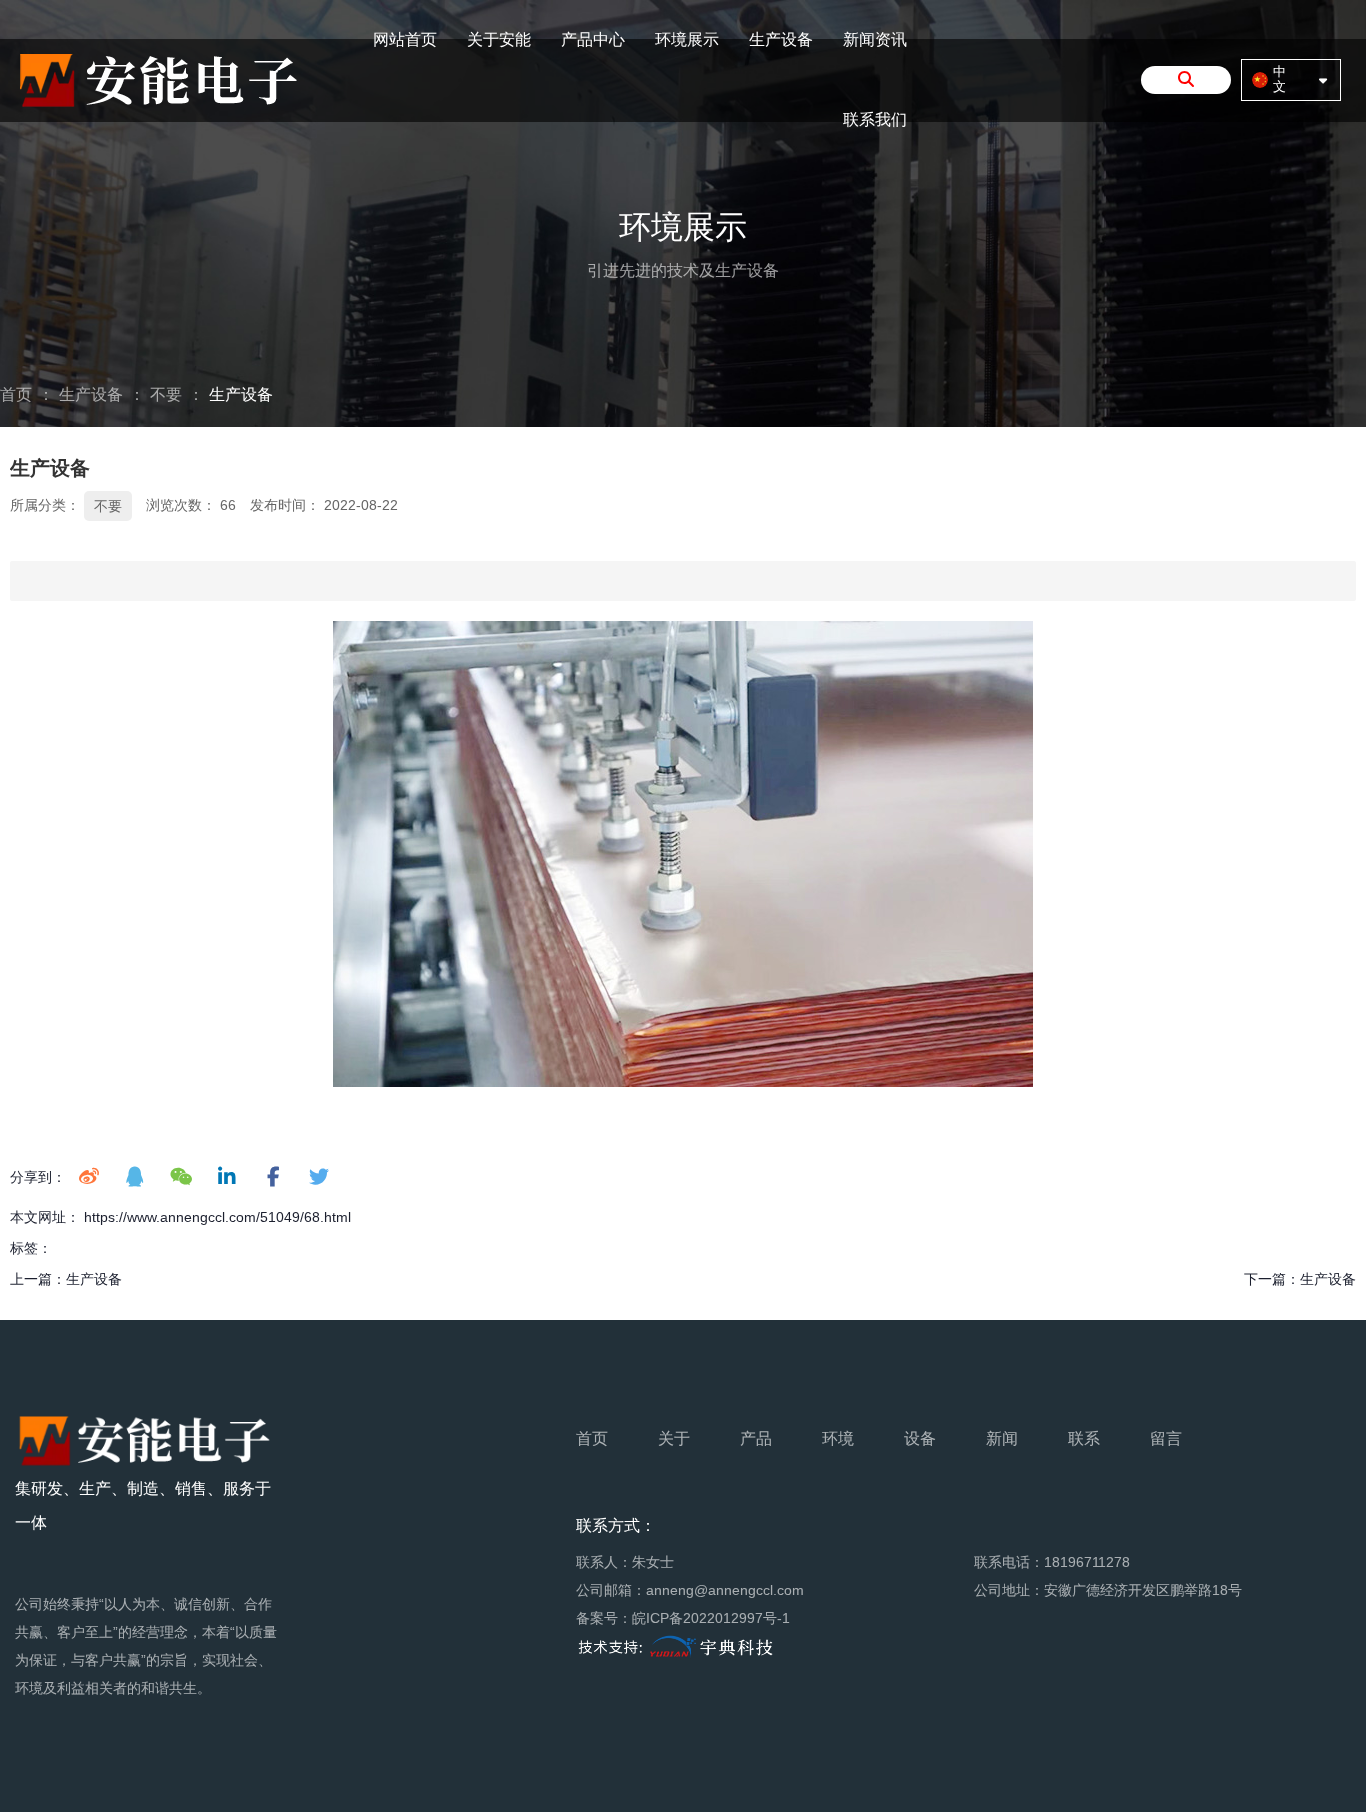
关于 (674, 1438)
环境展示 (687, 39)
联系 (1084, 1438)
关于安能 (499, 39)
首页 (18, 394)
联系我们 (875, 119)
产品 (756, 1438)
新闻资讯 (875, 39)
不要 (166, 394)
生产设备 (781, 39)
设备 (920, 1438)
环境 (838, 1438)
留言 (1166, 1438)
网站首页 (405, 39)
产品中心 (593, 39)
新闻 (1002, 1438)
